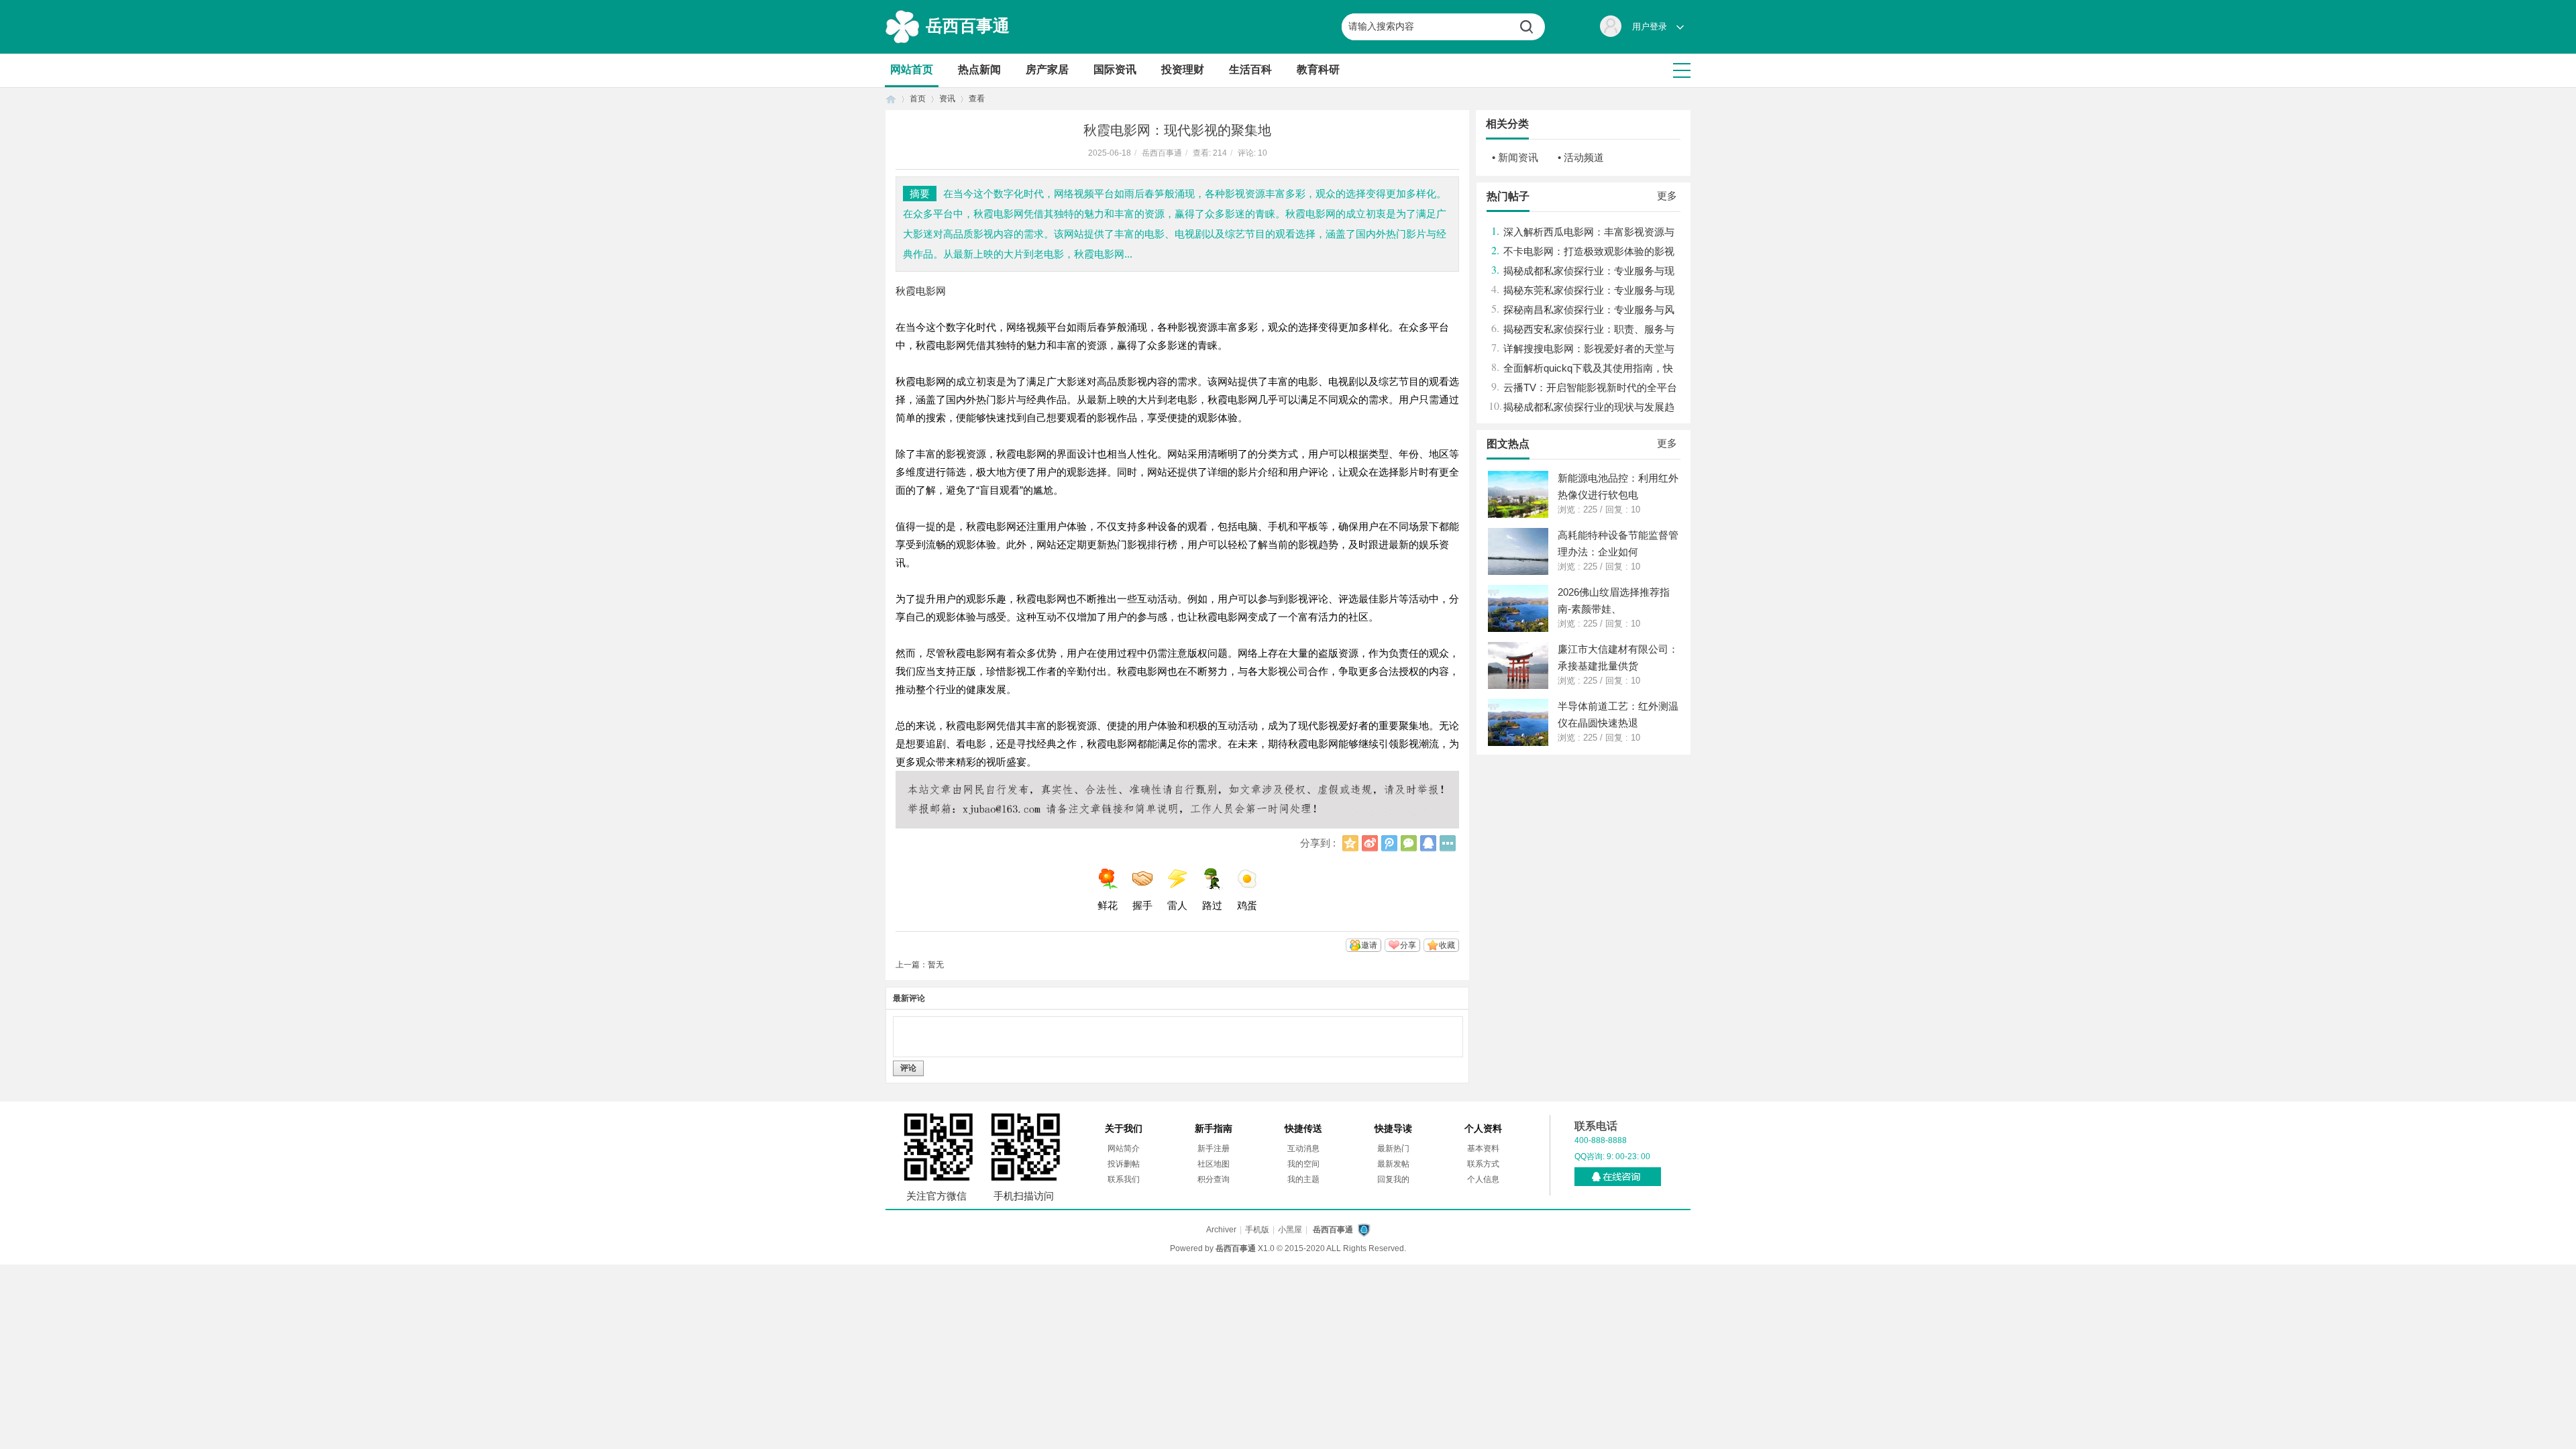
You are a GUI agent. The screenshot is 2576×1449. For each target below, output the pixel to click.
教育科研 (1318, 69)
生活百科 (1250, 69)
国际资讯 (1115, 69)
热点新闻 (979, 69)
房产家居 (1047, 69)
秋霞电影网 (921, 291)
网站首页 (912, 69)
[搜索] (1532, 27)
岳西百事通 (968, 25)
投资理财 (1183, 69)
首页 (891, 99)
